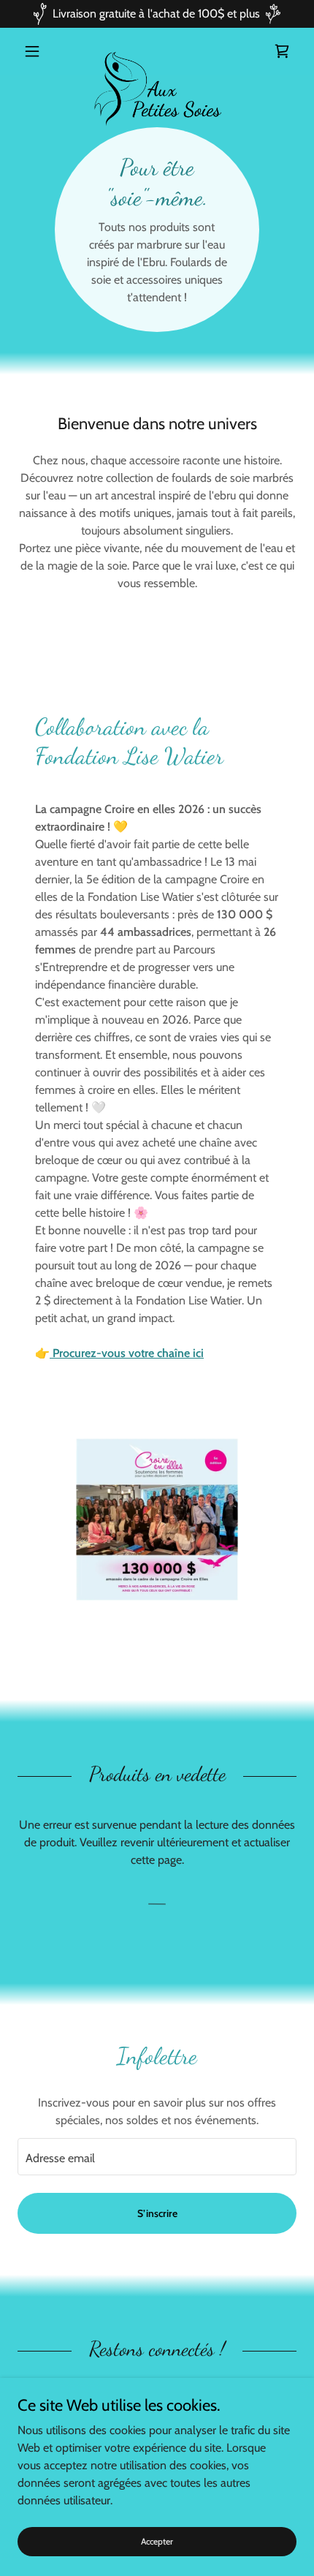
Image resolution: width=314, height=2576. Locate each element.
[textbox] (157, 2157)
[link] (157, 51)
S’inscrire (157, 2213)
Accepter (157, 2541)
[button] (38, 51)
